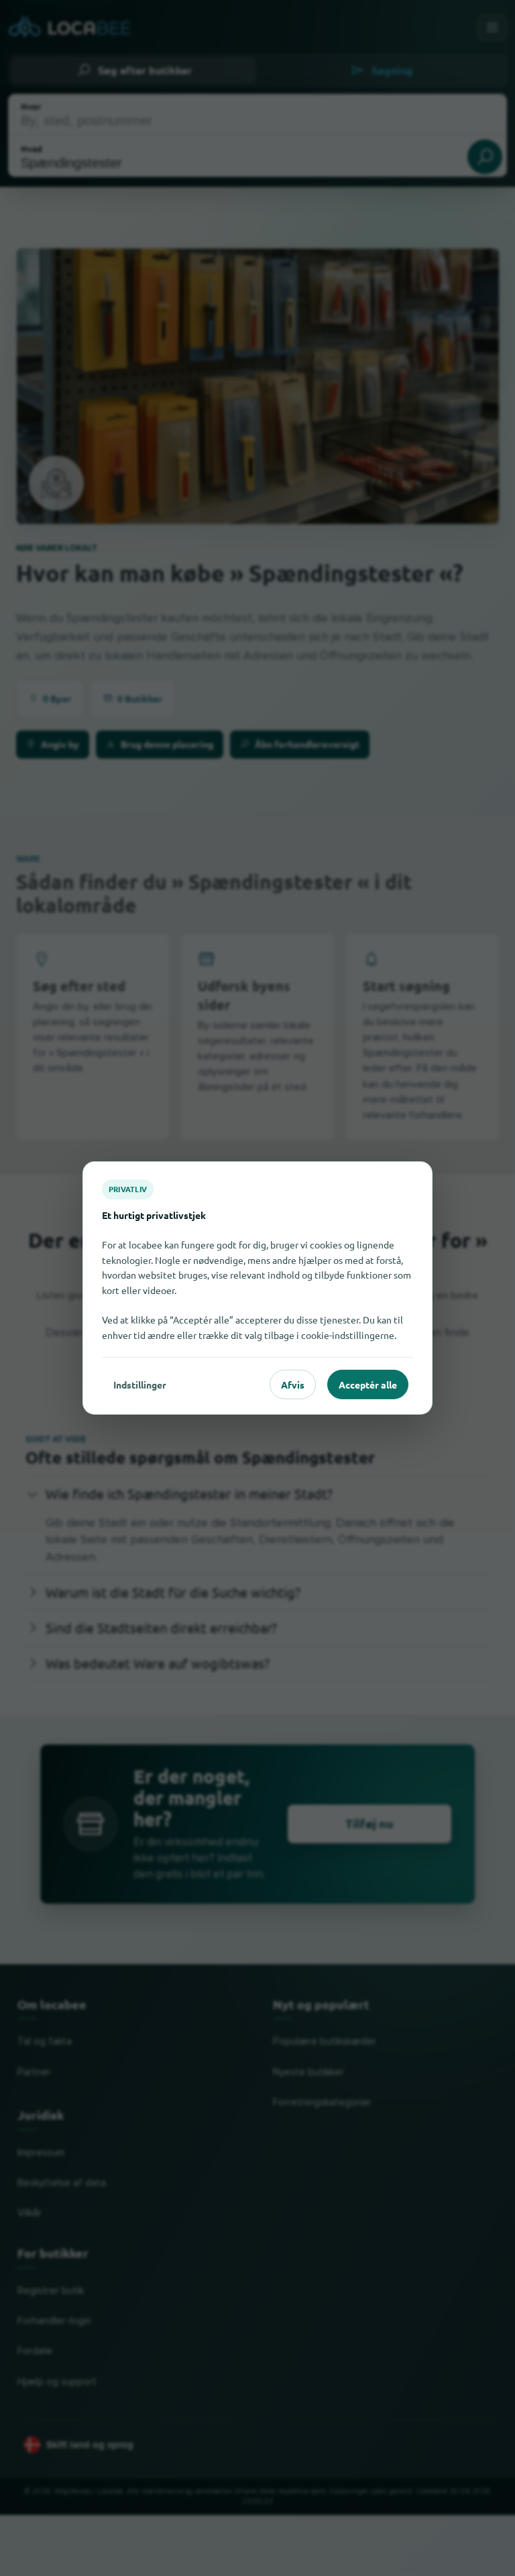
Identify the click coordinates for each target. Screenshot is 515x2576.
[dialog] (257, 1288)
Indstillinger (140, 1384)
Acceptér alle (368, 1384)
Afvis (293, 1384)
